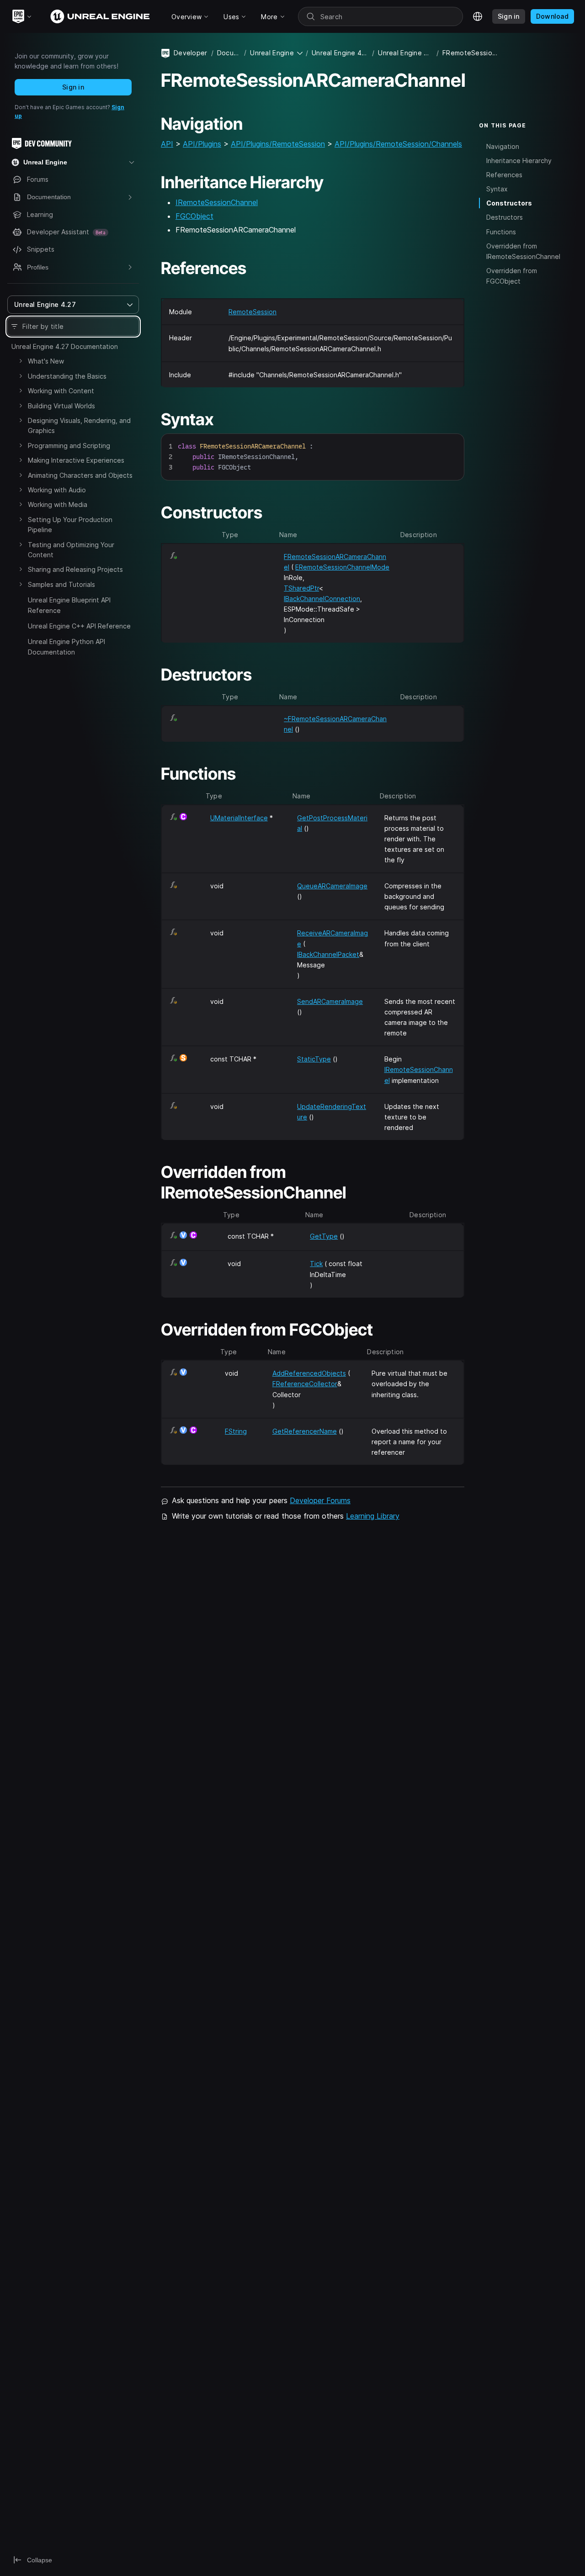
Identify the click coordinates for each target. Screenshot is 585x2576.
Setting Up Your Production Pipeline (70, 525)
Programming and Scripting (69, 446)
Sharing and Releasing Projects (75, 569)
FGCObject (194, 216)
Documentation (229, 53)
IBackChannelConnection (322, 599)
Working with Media (58, 504)
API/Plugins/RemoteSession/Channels (398, 144)
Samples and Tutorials (61, 584)
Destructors (505, 217)
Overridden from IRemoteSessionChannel (523, 251)
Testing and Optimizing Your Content (71, 550)
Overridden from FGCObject (512, 276)
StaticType (314, 1059)
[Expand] (21, 361)
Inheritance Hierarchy (519, 161)
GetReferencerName (305, 1431)
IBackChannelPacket (328, 954)
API (167, 144)
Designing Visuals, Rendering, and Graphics (79, 425)
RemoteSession (253, 312)
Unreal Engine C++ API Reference (79, 626)
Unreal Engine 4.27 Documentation (65, 346)
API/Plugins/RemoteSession (278, 144)
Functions (501, 232)
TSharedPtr (301, 588)
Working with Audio (57, 490)
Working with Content (61, 391)
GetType (324, 1236)
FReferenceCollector (305, 1384)
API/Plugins (202, 144)
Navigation (503, 146)
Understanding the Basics (67, 376)
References (504, 175)
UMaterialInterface (239, 818)
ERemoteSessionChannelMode (342, 567)
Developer (191, 53)
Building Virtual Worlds (61, 406)
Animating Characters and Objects (80, 475)
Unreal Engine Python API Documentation (66, 647)
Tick (316, 1264)
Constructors (509, 203)
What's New (46, 361)
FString (236, 1431)
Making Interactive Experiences (76, 460)
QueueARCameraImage (332, 886)
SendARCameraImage (330, 1001)
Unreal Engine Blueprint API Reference (69, 605)
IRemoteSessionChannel (217, 202)
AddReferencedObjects (309, 1373)
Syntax (497, 189)
